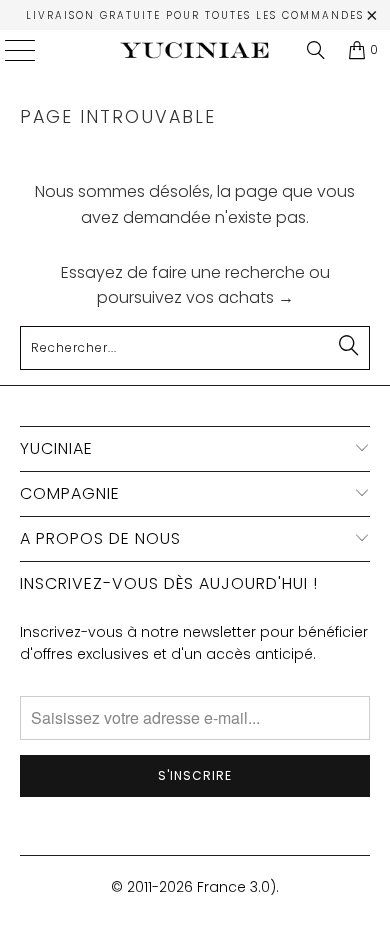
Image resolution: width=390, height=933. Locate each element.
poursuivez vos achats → (195, 297)
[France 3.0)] (195, 50)
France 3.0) (236, 887)
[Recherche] (316, 50)
